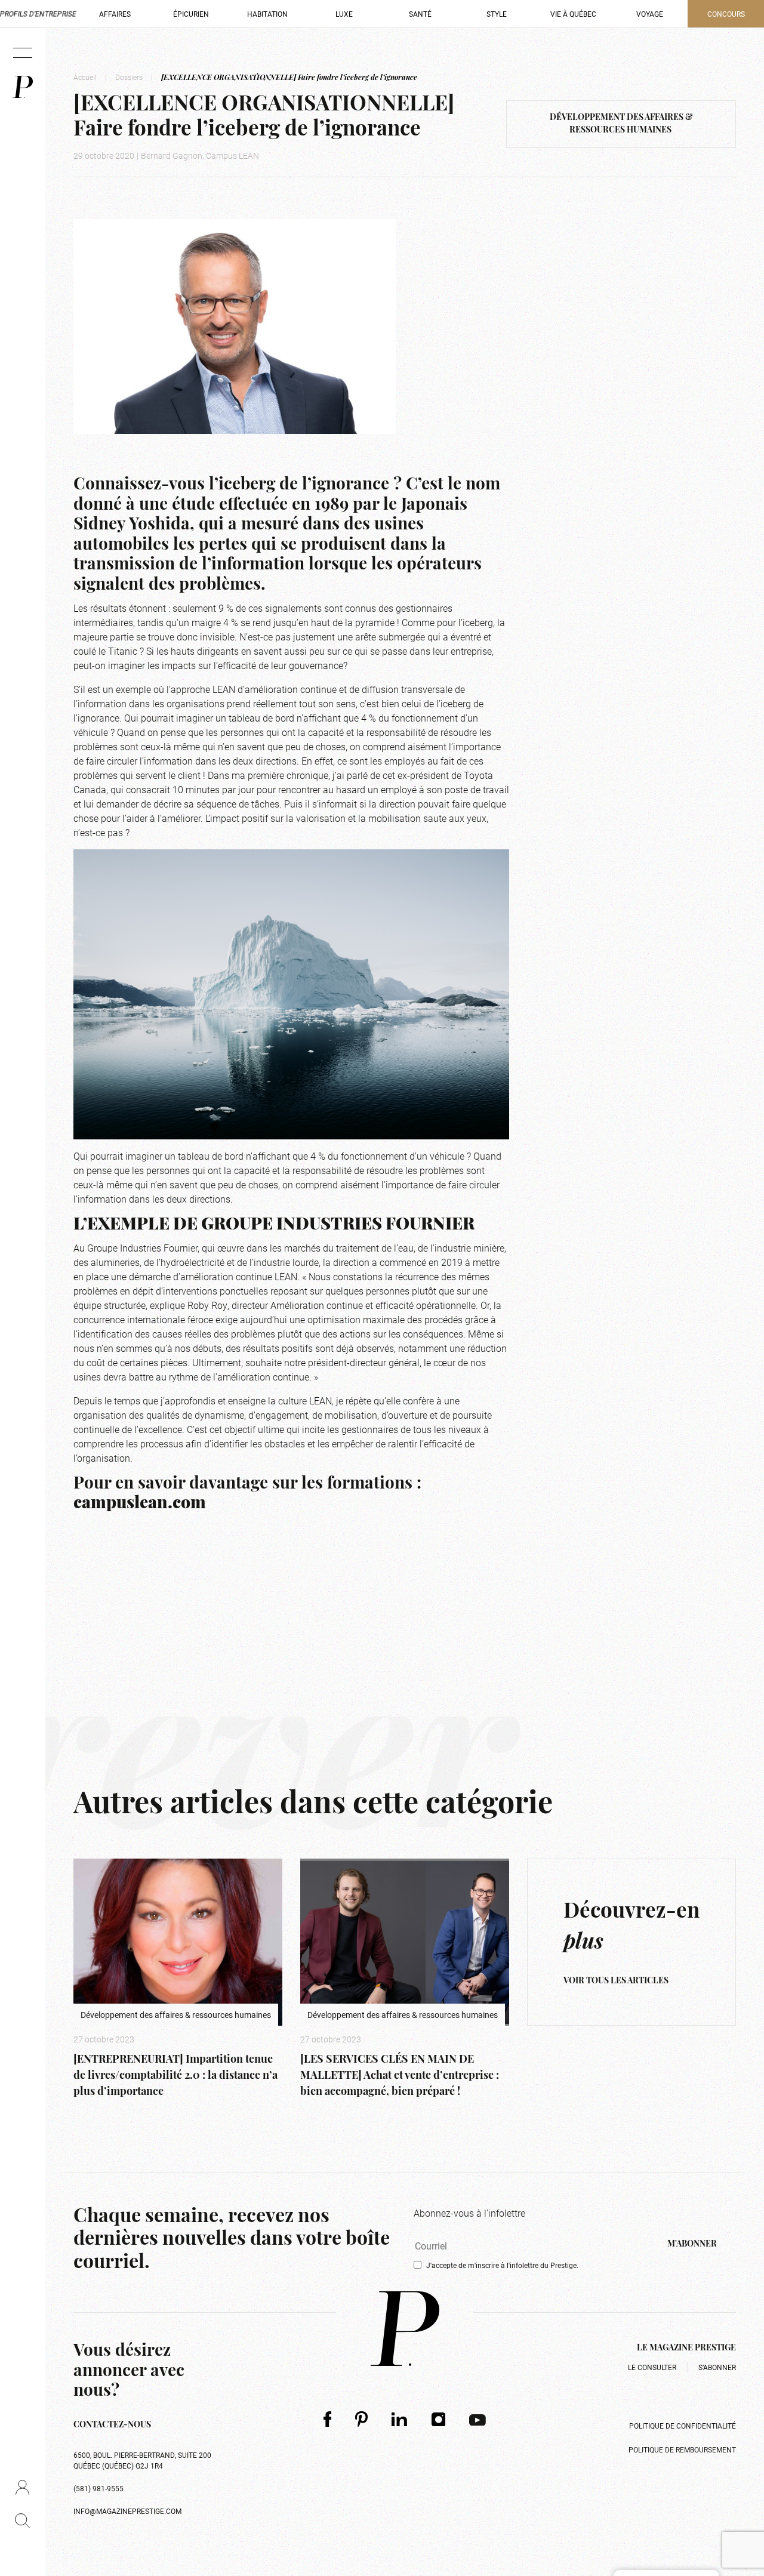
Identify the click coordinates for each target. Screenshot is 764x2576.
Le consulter (652, 2367)
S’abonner (717, 2367)
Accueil (85, 77)
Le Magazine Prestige (686, 2348)
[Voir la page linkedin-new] (400, 2419)
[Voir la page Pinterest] (361, 2419)
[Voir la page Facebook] (327, 2419)
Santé (420, 14)
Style (497, 14)
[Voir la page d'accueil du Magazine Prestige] (405, 2329)
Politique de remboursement (682, 2449)
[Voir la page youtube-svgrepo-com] (478, 2419)
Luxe (344, 14)
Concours (726, 14)
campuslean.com (140, 1504)
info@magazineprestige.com (127, 2511)
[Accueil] (23, 87)
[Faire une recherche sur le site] (22, 2520)
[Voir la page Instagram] (439, 2419)
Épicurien (191, 14)
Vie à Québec (573, 14)
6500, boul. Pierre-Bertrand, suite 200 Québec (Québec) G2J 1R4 (142, 2460)
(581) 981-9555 (98, 2488)
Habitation (267, 14)
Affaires (115, 14)
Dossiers (129, 77)
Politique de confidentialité (683, 2426)
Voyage (650, 14)
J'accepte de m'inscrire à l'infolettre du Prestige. (502, 2265)
